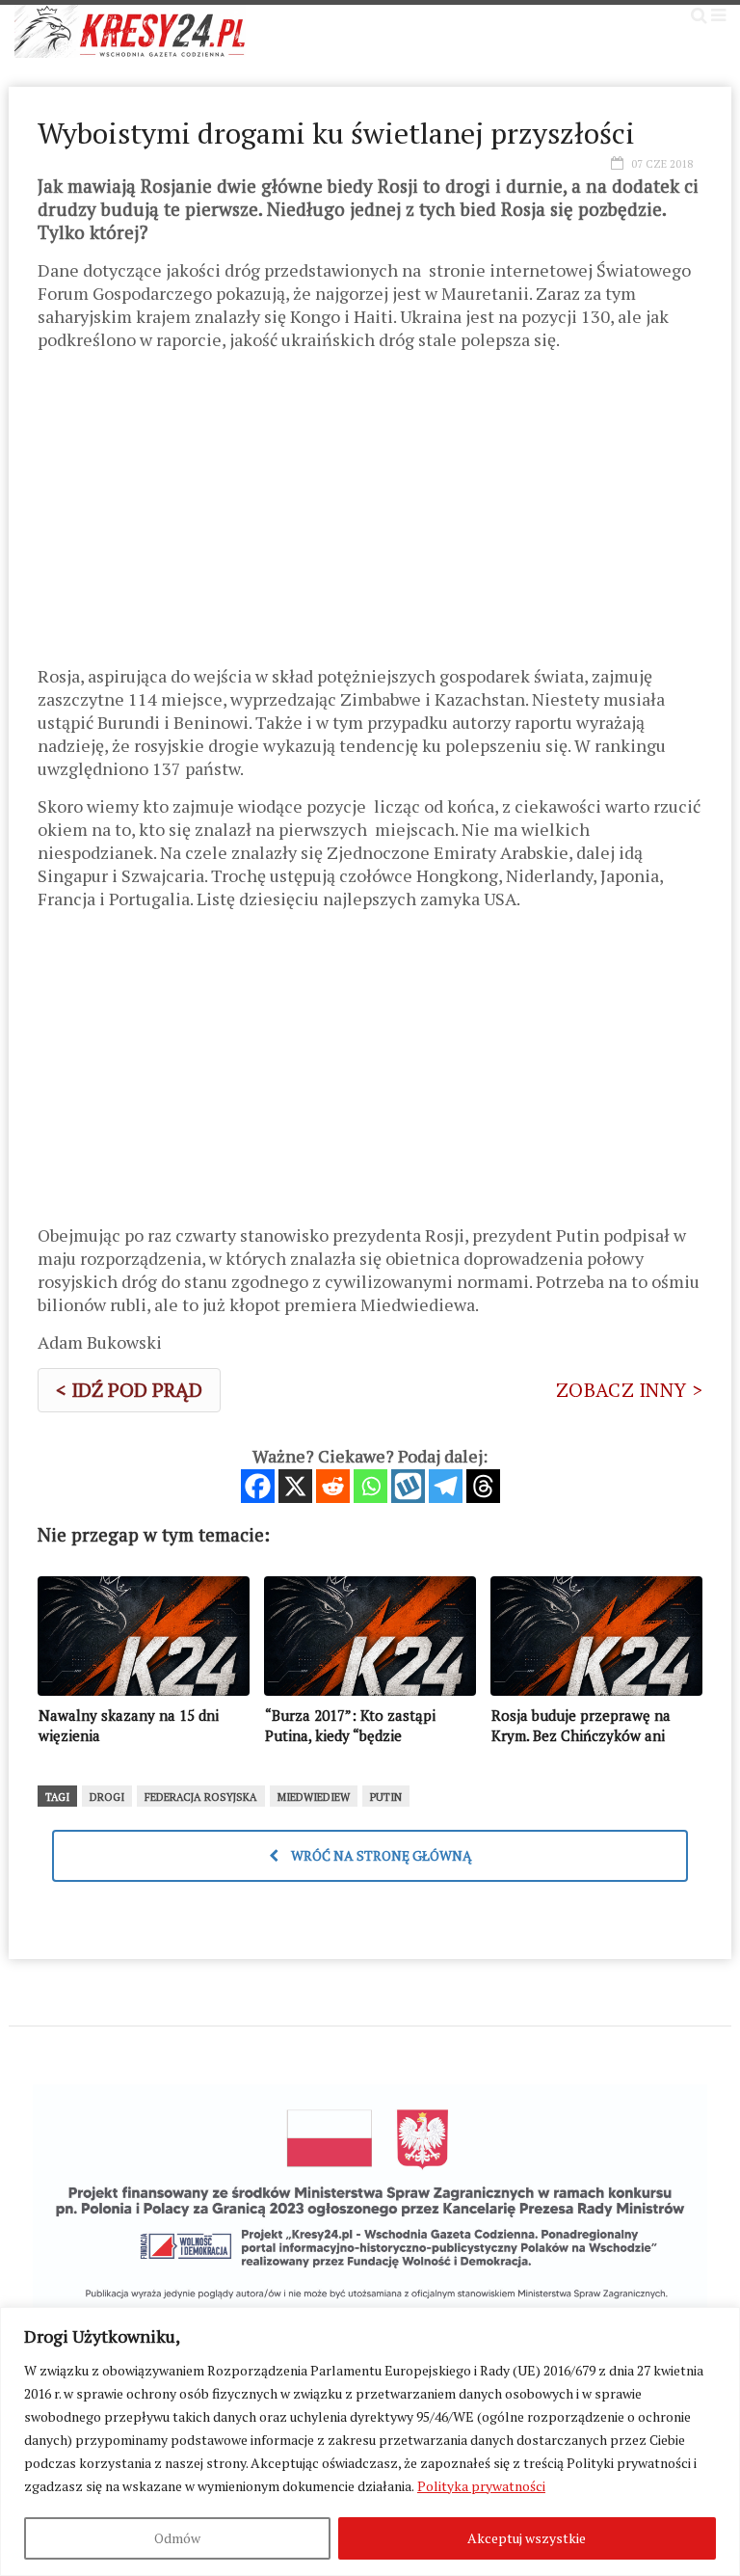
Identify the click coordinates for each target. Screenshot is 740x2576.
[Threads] (483, 1486)
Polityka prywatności (481, 2486)
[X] (295, 1486)
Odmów (177, 2538)
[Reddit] (333, 1486)
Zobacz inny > (629, 1390)
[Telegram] (446, 1486)
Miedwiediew (314, 1797)
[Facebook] (258, 1486)
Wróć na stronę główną (380, 1855)
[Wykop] (408, 1486)
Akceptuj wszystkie (527, 2538)
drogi (107, 1797)
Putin (386, 1797)
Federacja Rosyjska (201, 1797)
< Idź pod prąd (129, 1390)
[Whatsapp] (370, 1486)
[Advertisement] (370, 515)
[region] (370, 2442)
